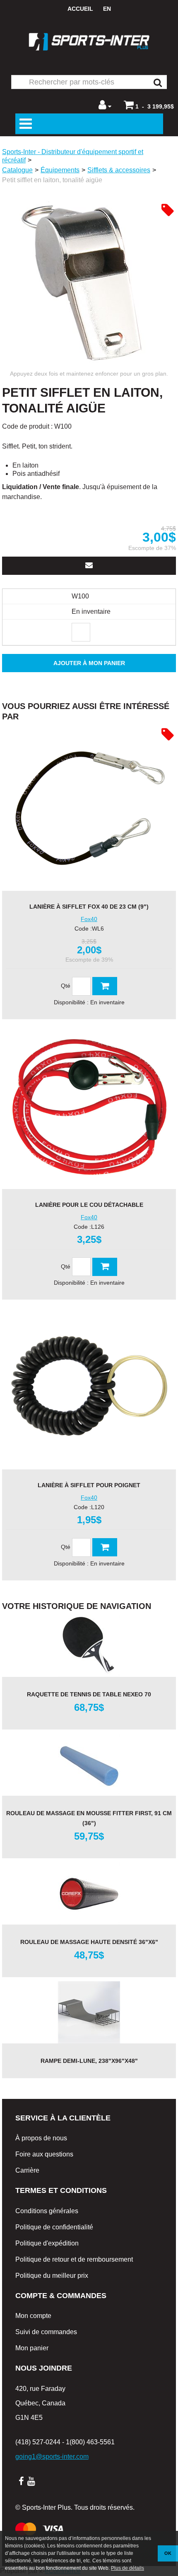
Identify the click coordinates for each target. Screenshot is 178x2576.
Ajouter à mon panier (89, 663)
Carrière (27, 2170)
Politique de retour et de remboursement (74, 2259)
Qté (66, 986)
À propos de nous (41, 2138)
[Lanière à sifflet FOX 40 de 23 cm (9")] (89, 808)
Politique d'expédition (47, 2243)
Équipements (60, 170)
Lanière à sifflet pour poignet (89, 1485)
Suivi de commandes (46, 2332)
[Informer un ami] (89, 566)
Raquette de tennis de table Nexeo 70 (89, 1694)
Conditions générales (47, 2211)
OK (168, 2553)
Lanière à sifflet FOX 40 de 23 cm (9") (89, 907)
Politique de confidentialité (54, 2227)
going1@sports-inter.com (52, 2457)
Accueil (80, 9)
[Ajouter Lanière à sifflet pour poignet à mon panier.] (105, 1547)
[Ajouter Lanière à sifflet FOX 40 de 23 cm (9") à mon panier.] (105, 986)
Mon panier (32, 2348)
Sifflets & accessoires (119, 170)
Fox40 (89, 919)
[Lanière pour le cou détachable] (89, 1106)
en (107, 9)
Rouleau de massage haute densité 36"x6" (89, 1942)
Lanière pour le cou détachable (89, 1205)
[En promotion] (168, 210)
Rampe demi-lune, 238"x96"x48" (89, 2061)
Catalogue (17, 170)
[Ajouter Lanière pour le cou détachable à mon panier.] (105, 1267)
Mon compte (33, 2316)
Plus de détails (127, 2568)
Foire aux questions (44, 2154)
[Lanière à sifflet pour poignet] (89, 1387)
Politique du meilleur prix (52, 2276)
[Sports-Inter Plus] (89, 42)
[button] (149, 105)
